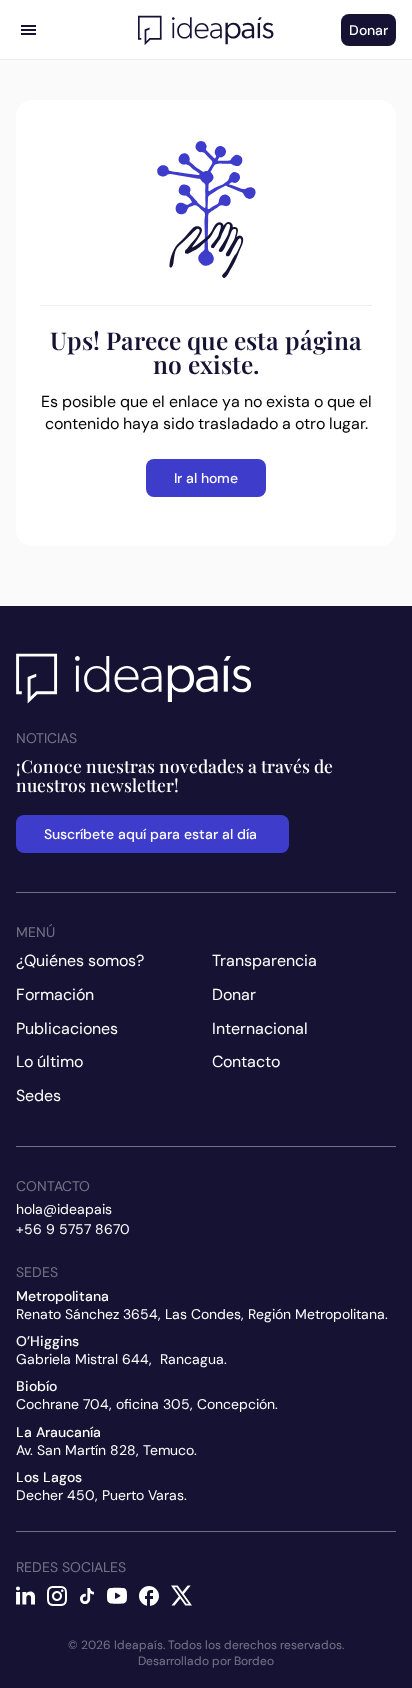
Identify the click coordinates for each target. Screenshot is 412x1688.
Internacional (260, 1028)
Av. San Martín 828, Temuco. (106, 1450)
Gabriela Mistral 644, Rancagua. (121, 1359)
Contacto (246, 1061)
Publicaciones (67, 1028)
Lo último (49, 1061)
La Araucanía (58, 1432)
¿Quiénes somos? (80, 960)
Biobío (36, 1386)
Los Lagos (49, 1477)
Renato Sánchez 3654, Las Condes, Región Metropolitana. (202, 1314)
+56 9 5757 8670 (73, 1229)
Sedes (38, 1095)
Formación (55, 994)
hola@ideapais (64, 1209)
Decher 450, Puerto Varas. (101, 1495)
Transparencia (264, 960)
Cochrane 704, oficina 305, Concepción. (147, 1404)
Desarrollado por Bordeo (206, 1661)
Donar (234, 994)
